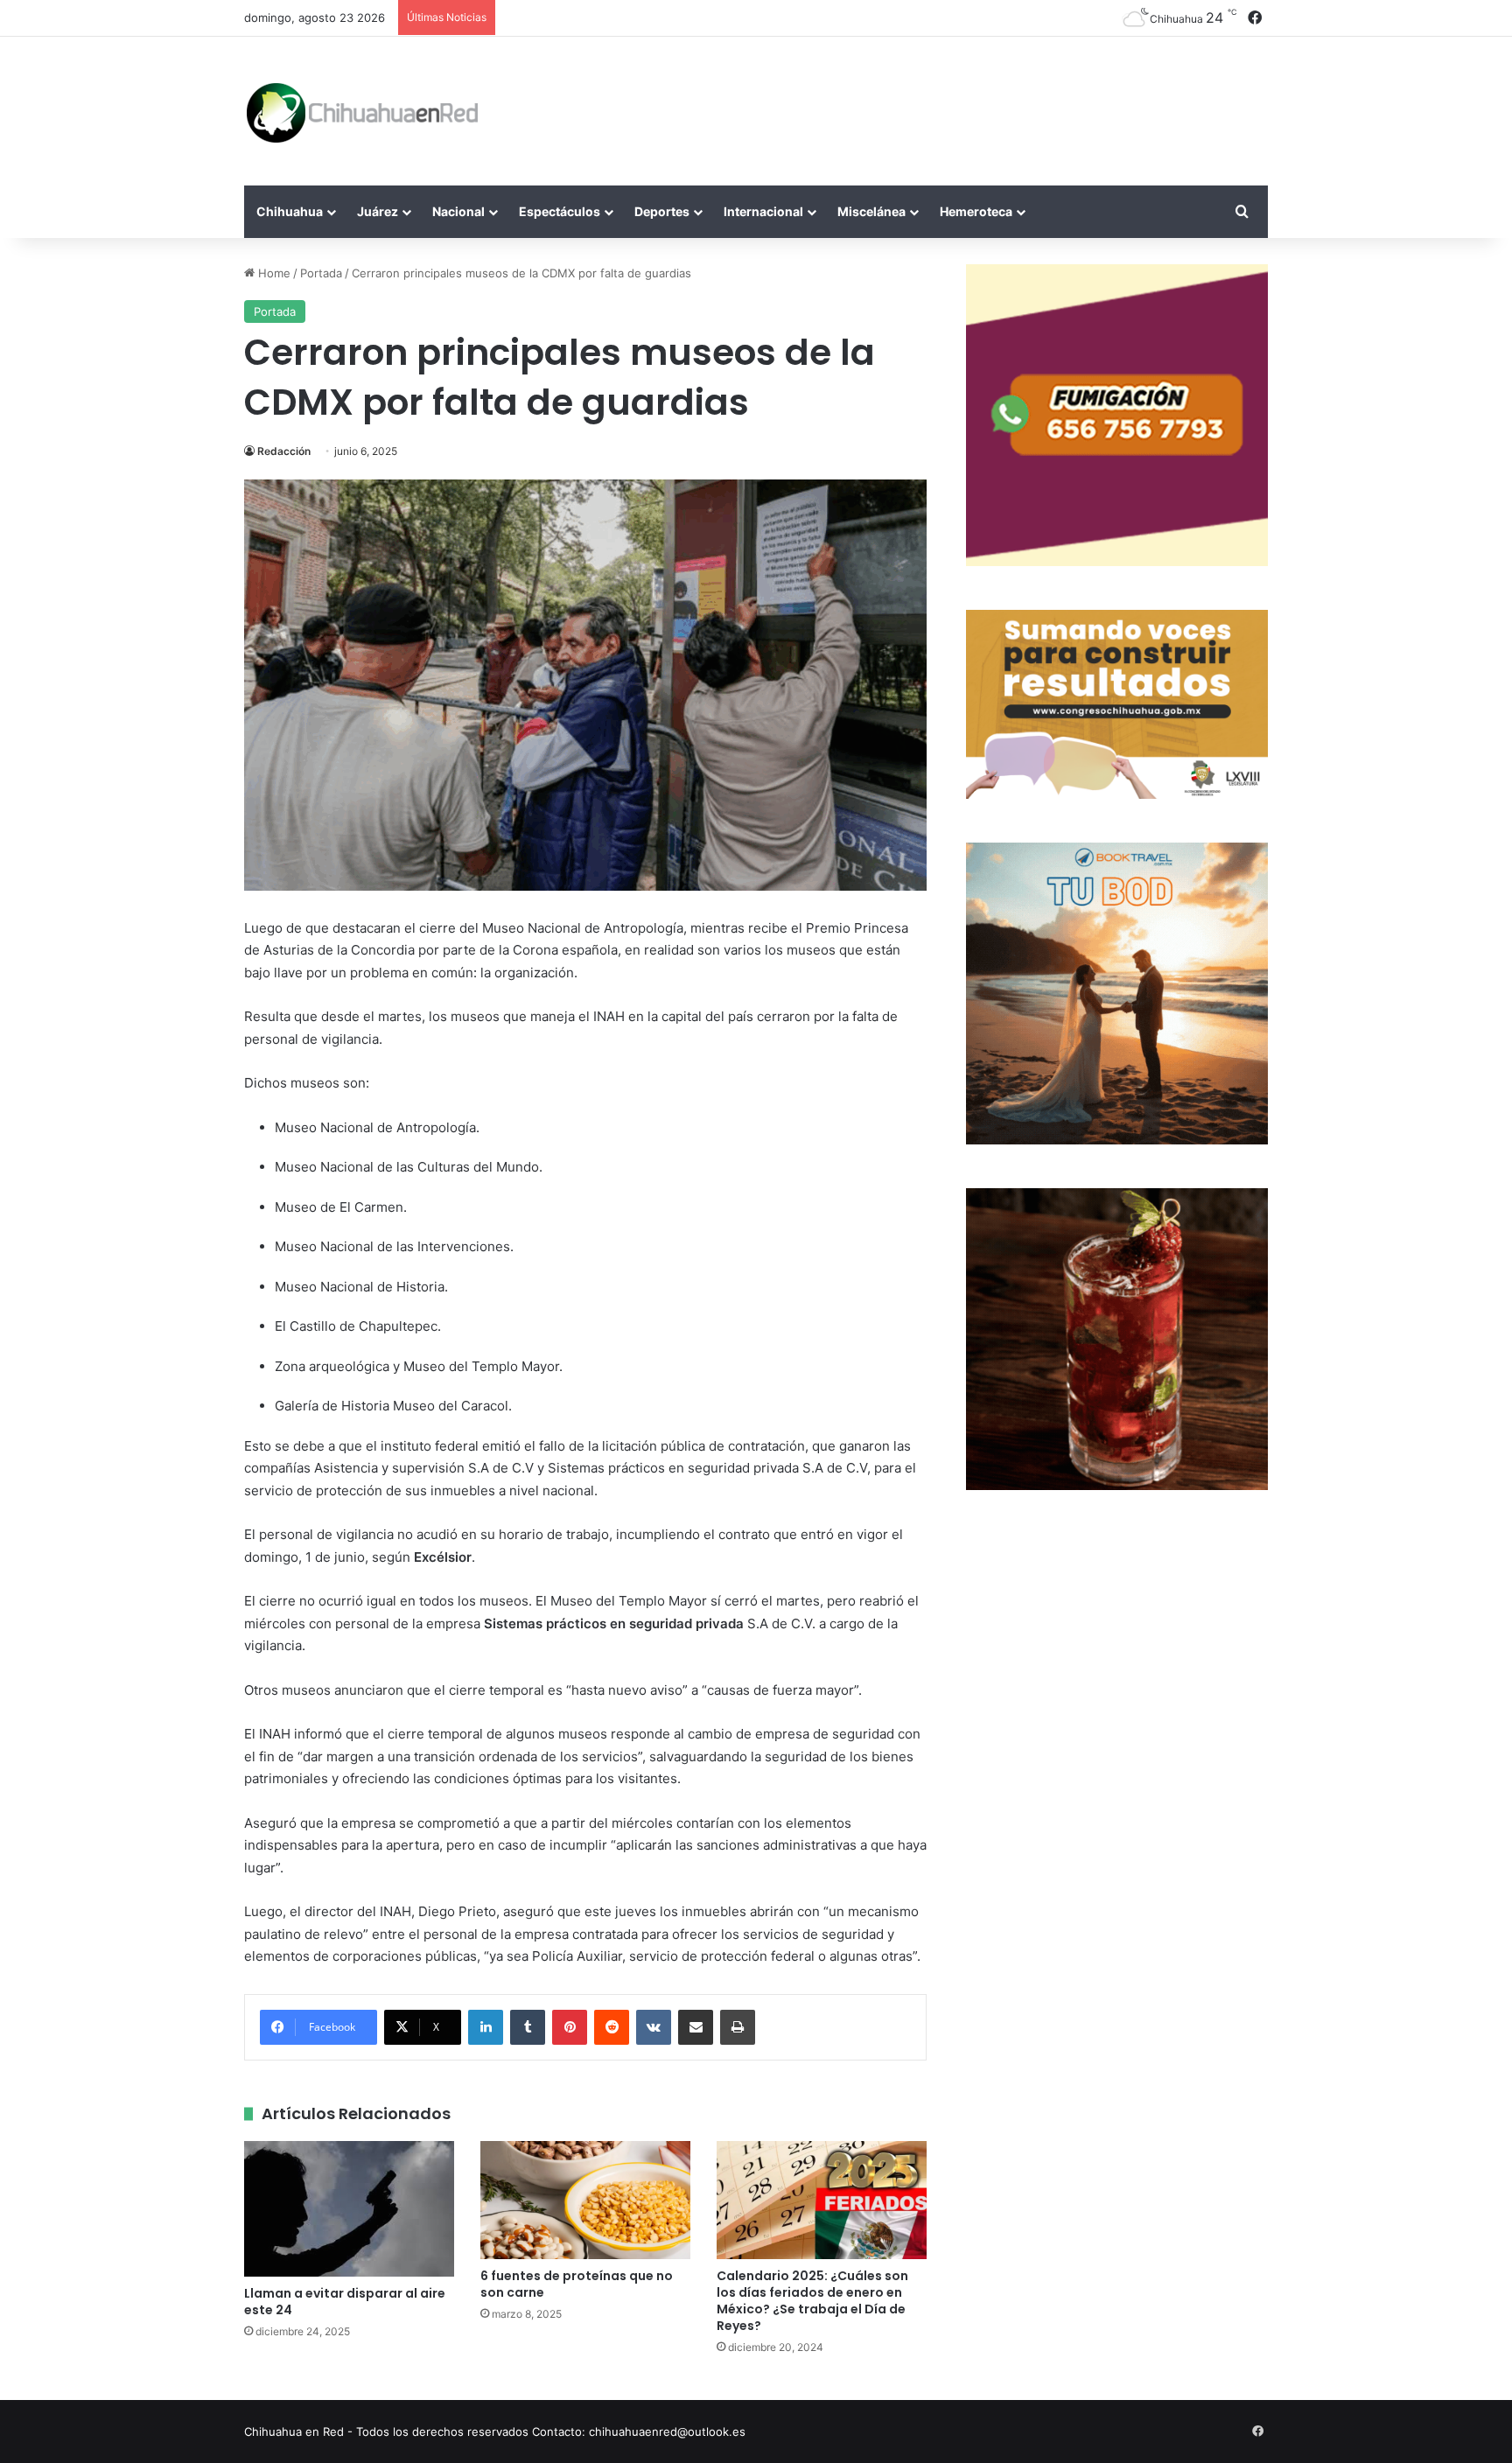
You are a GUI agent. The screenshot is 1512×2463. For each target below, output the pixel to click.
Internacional (763, 211)
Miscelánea (871, 211)
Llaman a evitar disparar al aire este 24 (345, 2302)
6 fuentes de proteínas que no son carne (577, 2284)
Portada (321, 273)
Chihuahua (290, 211)
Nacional (458, 211)
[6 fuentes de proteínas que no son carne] (585, 2200)
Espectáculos (560, 211)
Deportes (662, 211)
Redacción (284, 451)
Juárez (378, 211)
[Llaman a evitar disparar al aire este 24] (349, 2209)
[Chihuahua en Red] (363, 111)
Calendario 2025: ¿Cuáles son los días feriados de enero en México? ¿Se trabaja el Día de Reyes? (812, 2301)
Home (273, 273)
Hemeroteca (976, 211)
